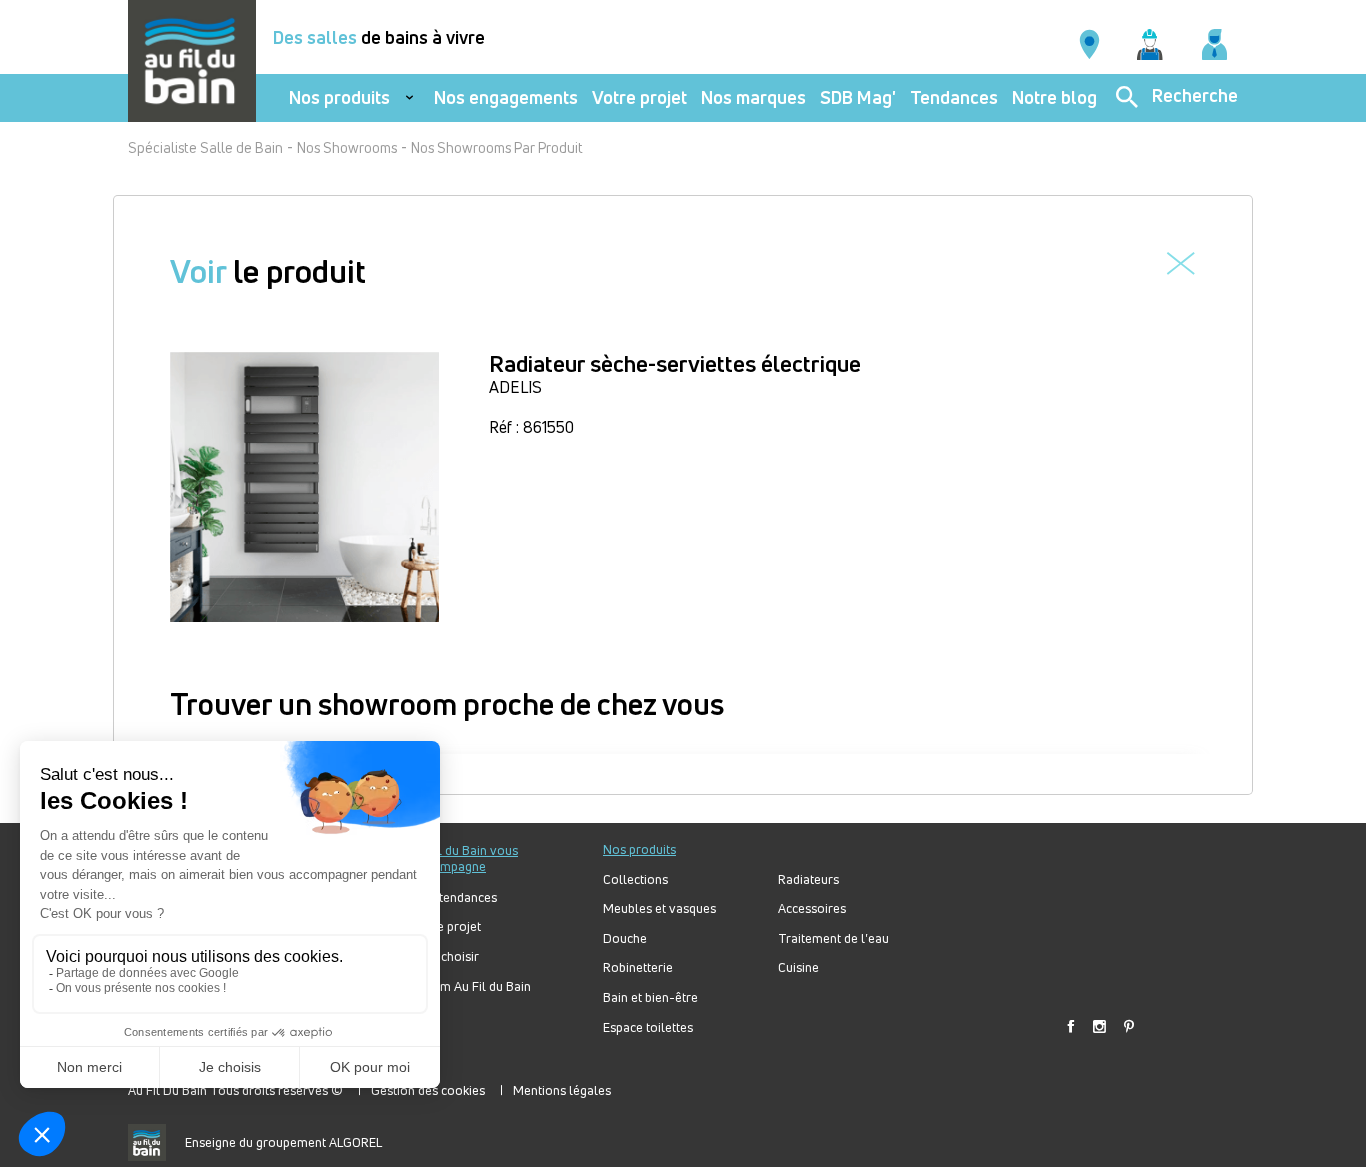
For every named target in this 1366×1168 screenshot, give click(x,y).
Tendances (954, 97)
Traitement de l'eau (833, 938)
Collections (635, 879)
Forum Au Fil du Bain (472, 986)
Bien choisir (446, 956)
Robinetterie (638, 967)
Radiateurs (808, 879)
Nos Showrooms (347, 147)
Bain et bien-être (650, 997)
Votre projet (639, 97)
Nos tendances (455, 897)
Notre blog (1054, 97)
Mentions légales (562, 1090)
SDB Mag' (858, 97)
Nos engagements (506, 97)
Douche (625, 938)
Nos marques (753, 97)
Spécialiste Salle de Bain (205, 147)
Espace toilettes (648, 1027)
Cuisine (798, 967)
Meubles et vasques (659, 908)
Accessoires (812, 908)
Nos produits (339, 97)
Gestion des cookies (428, 1090)
